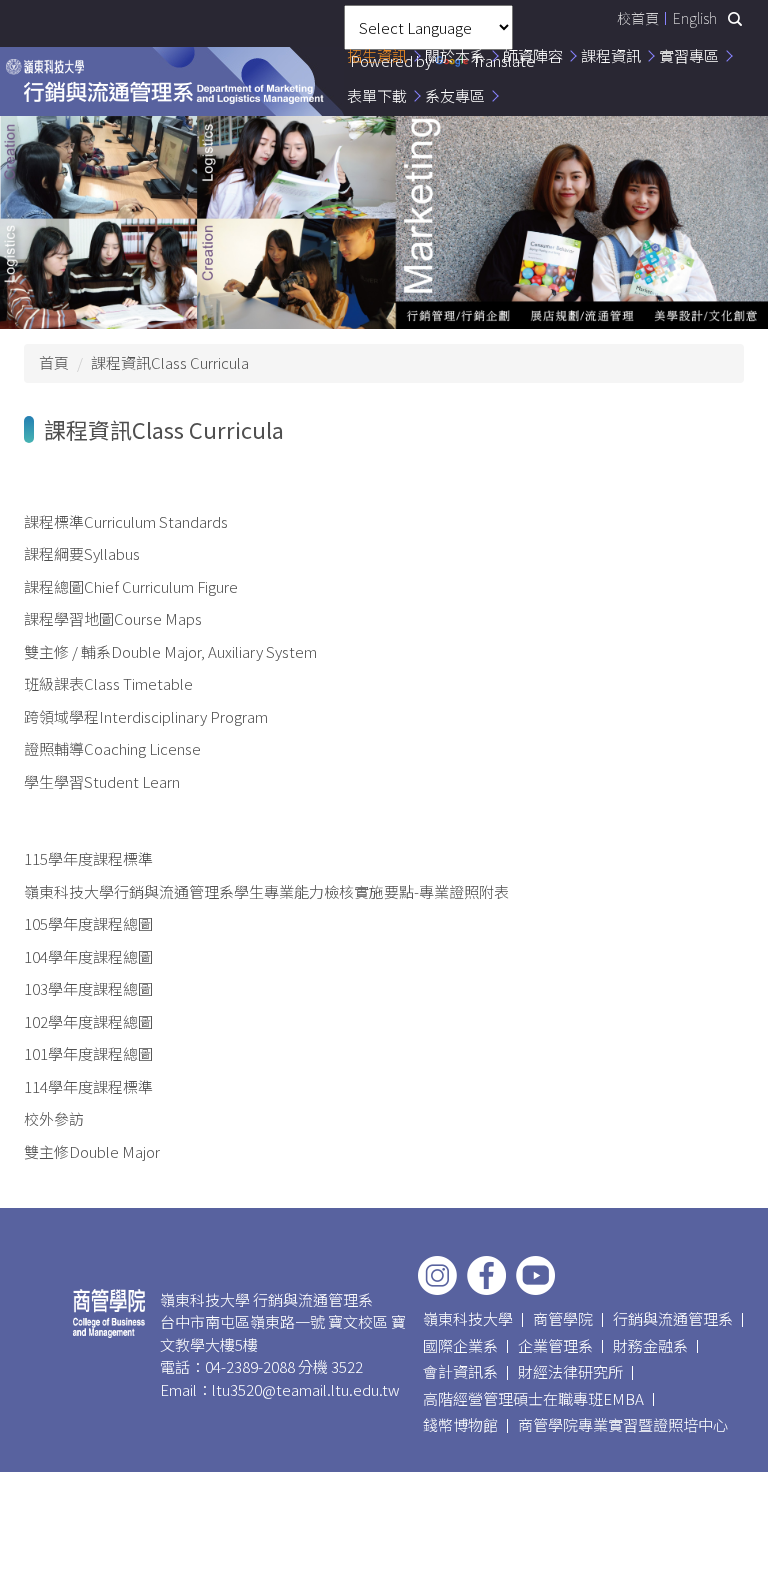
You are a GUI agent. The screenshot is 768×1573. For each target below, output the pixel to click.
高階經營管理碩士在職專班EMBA (533, 1398)
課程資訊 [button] (611, 55)
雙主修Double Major (92, 1151)
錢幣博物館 (460, 1424)
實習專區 (689, 55)
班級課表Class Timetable (108, 683)
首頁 (54, 362)
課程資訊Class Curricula (170, 362)
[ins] (437, 1275)
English (695, 18)
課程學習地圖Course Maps (113, 618)
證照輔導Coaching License (112, 748)
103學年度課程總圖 (88, 988)
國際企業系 (460, 1345)
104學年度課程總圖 (88, 956)
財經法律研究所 (570, 1371)
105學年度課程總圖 (88, 923)
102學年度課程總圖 (88, 1021)
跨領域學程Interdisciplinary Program (146, 716)
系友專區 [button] (455, 95)
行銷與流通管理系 (673, 1318)
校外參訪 (54, 1118)
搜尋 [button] (735, 19)
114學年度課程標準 (88, 1086)
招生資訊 (377, 55)
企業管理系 (555, 1345)
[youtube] (535, 1275)
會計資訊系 (460, 1371)
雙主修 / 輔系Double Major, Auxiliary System (170, 651)
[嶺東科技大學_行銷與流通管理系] (165, 81)
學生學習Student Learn (102, 781)
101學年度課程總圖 (88, 1053)
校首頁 (638, 18)
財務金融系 (650, 1345)
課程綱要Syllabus (82, 553)
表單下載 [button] (377, 95)
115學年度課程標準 (88, 858)
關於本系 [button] (455, 55)
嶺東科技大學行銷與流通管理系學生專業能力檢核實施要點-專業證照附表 (266, 891)
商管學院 (563, 1318)
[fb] (486, 1275)
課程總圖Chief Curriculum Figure (131, 586)
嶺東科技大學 (468, 1318)
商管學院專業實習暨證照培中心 (623, 1424)
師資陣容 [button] (533, 55)
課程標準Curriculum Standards (126, 521)
